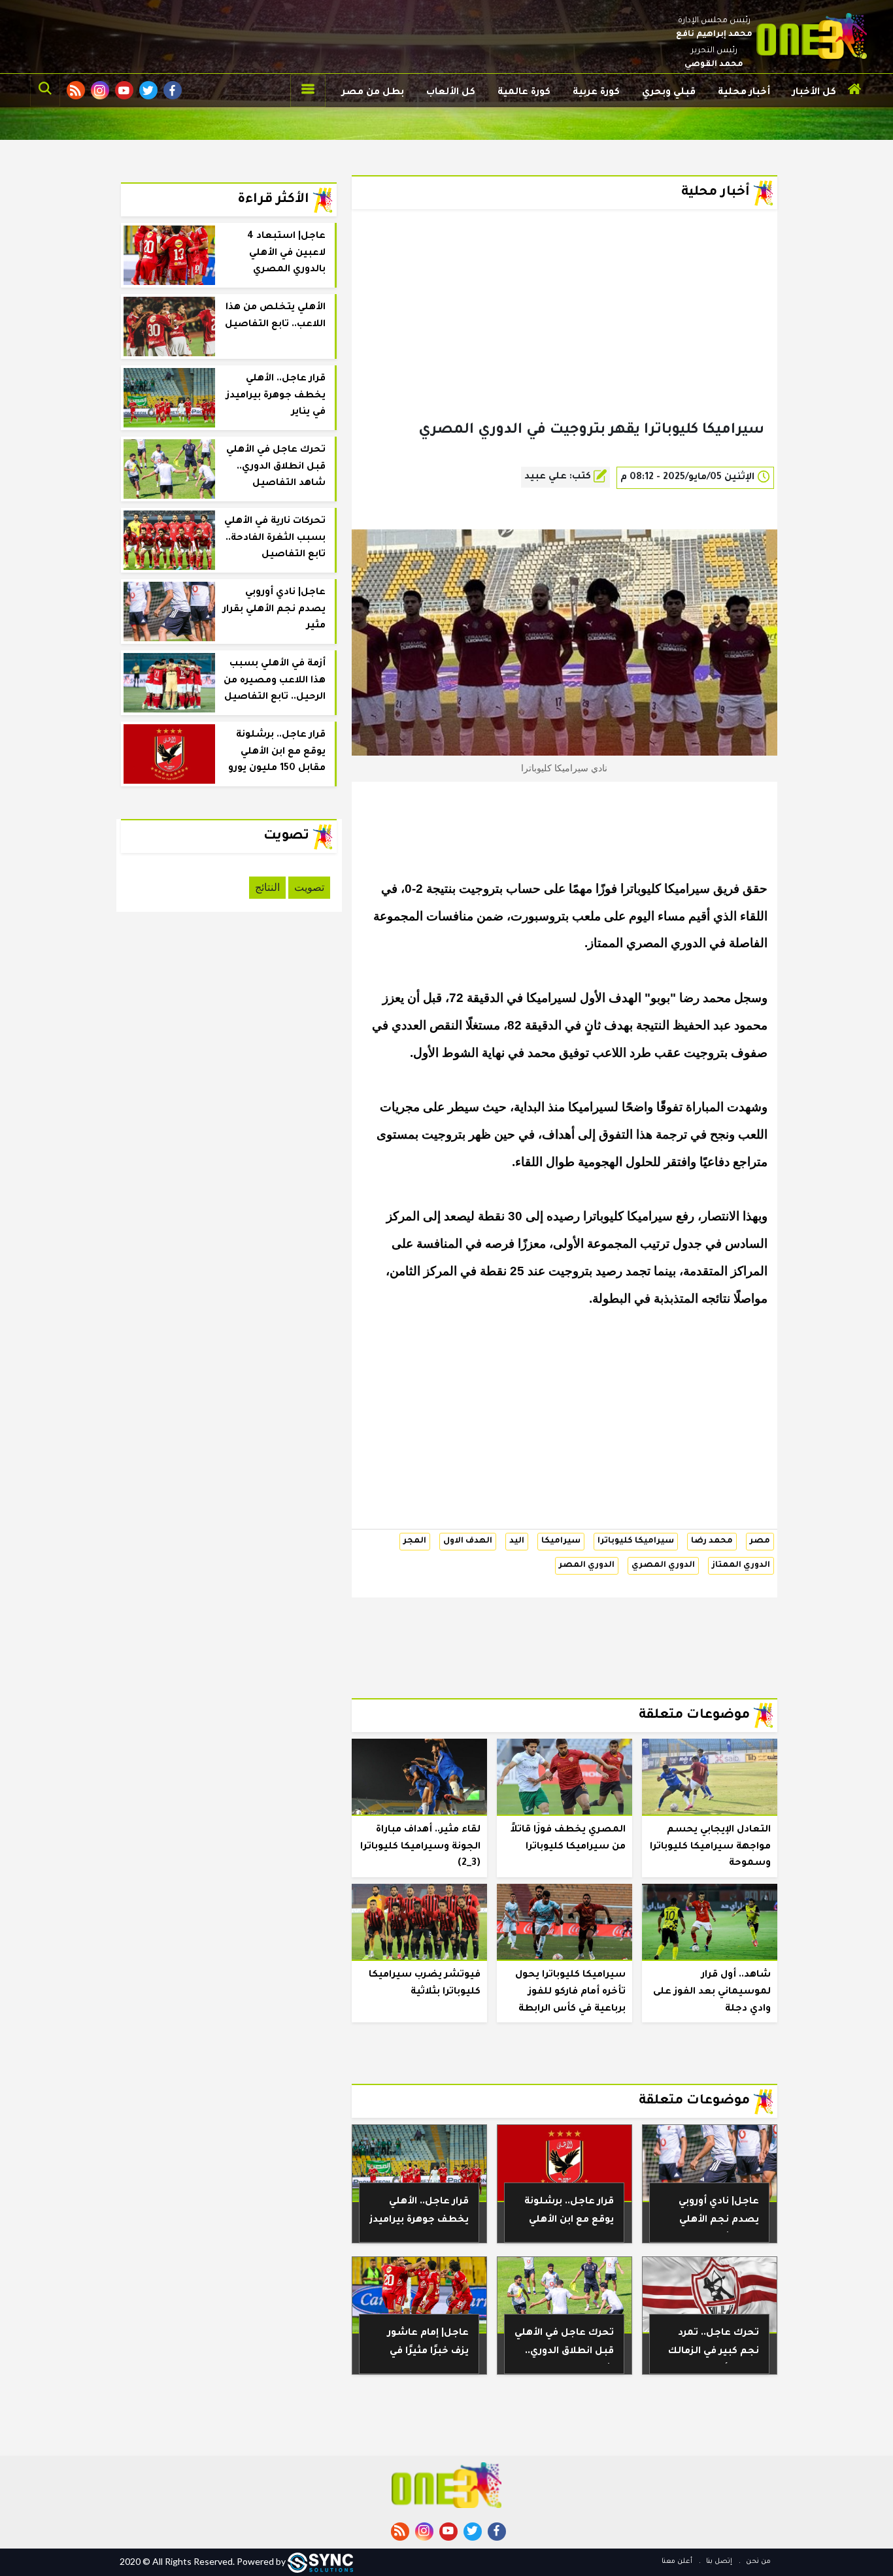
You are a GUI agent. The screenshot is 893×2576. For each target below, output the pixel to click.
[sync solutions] (320, 2561)
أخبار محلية (744, 93)
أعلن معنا (677, 2562)
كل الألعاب (451, 93)
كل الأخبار (814, 93)
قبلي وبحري (669, 93)
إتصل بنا (718, 2562)
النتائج (267, 887)
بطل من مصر (373, 93)
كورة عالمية (524, 93)
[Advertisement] (564, 336)
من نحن (757, 2562)
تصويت (309, 887)
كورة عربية (596, 93)
